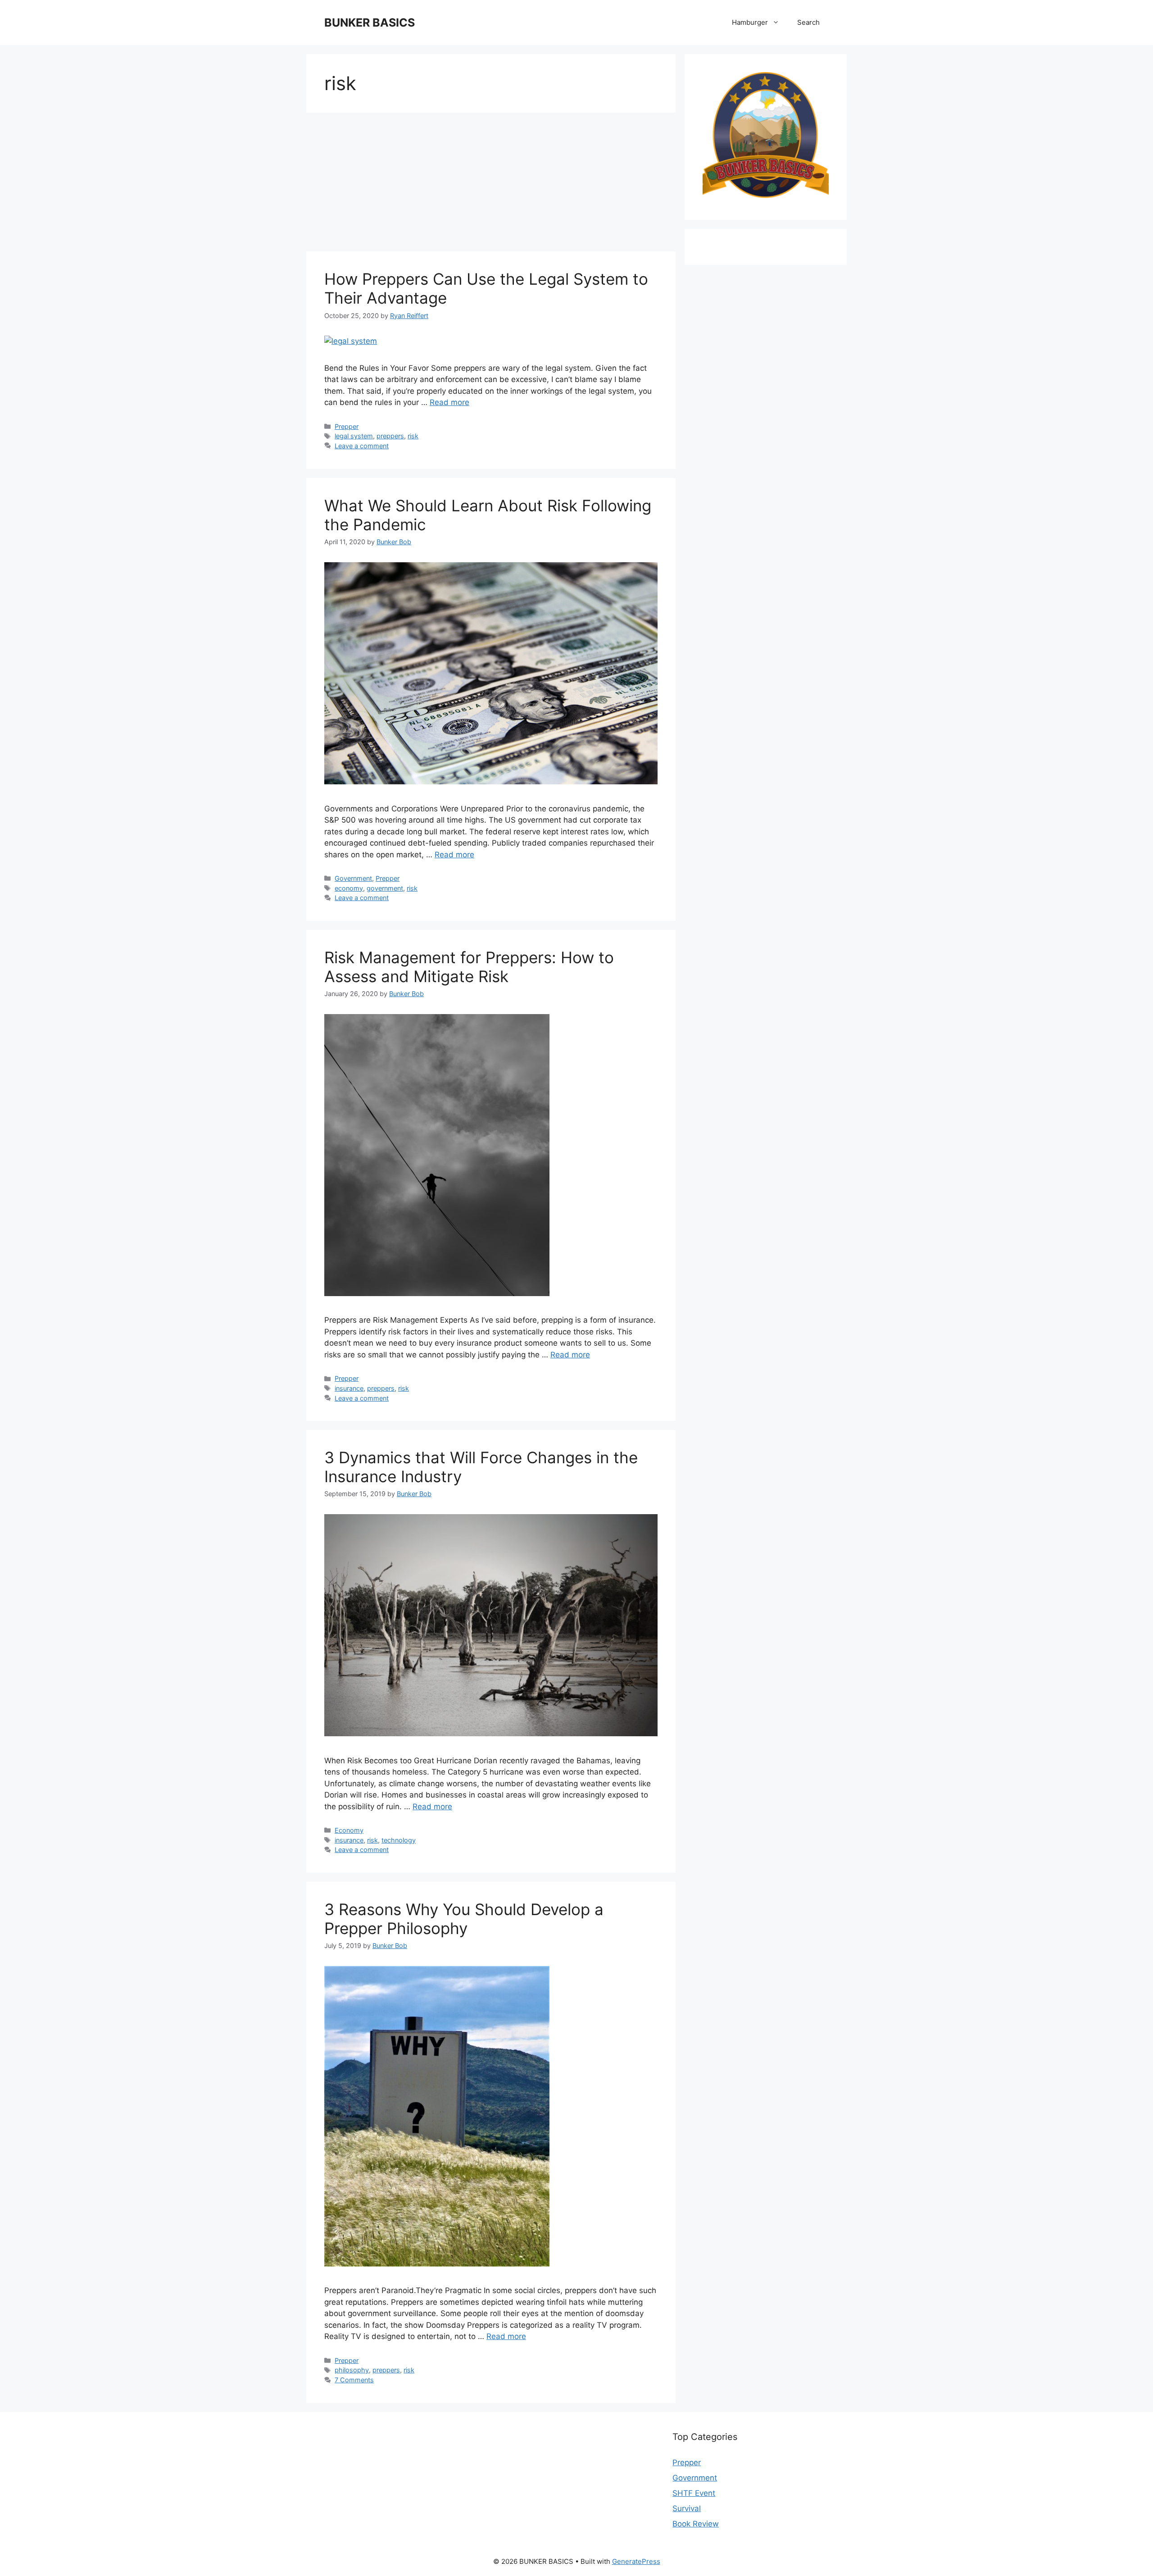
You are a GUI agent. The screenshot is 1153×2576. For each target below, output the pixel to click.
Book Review (696, 2524)
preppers (390, 436)
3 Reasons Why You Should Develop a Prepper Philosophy (464, 1919)
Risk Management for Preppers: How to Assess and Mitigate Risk (469, 967)
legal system (354, 436)
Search (808, 22)
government (385, 888)
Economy (349, 1830)
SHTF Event (694, 2493)
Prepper (347, 426)
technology (399, 1840)
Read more (449, 402)
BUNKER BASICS (370, 23)
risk (413, 436)
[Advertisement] (491, 185)
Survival (687, 2508)
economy (349, 888)
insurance (349, 1388)
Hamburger (750, 22)
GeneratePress (636, 2561)
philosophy (352, 2370)
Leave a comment (362, 446)
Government (353, 878)
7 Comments (354, 2380)
